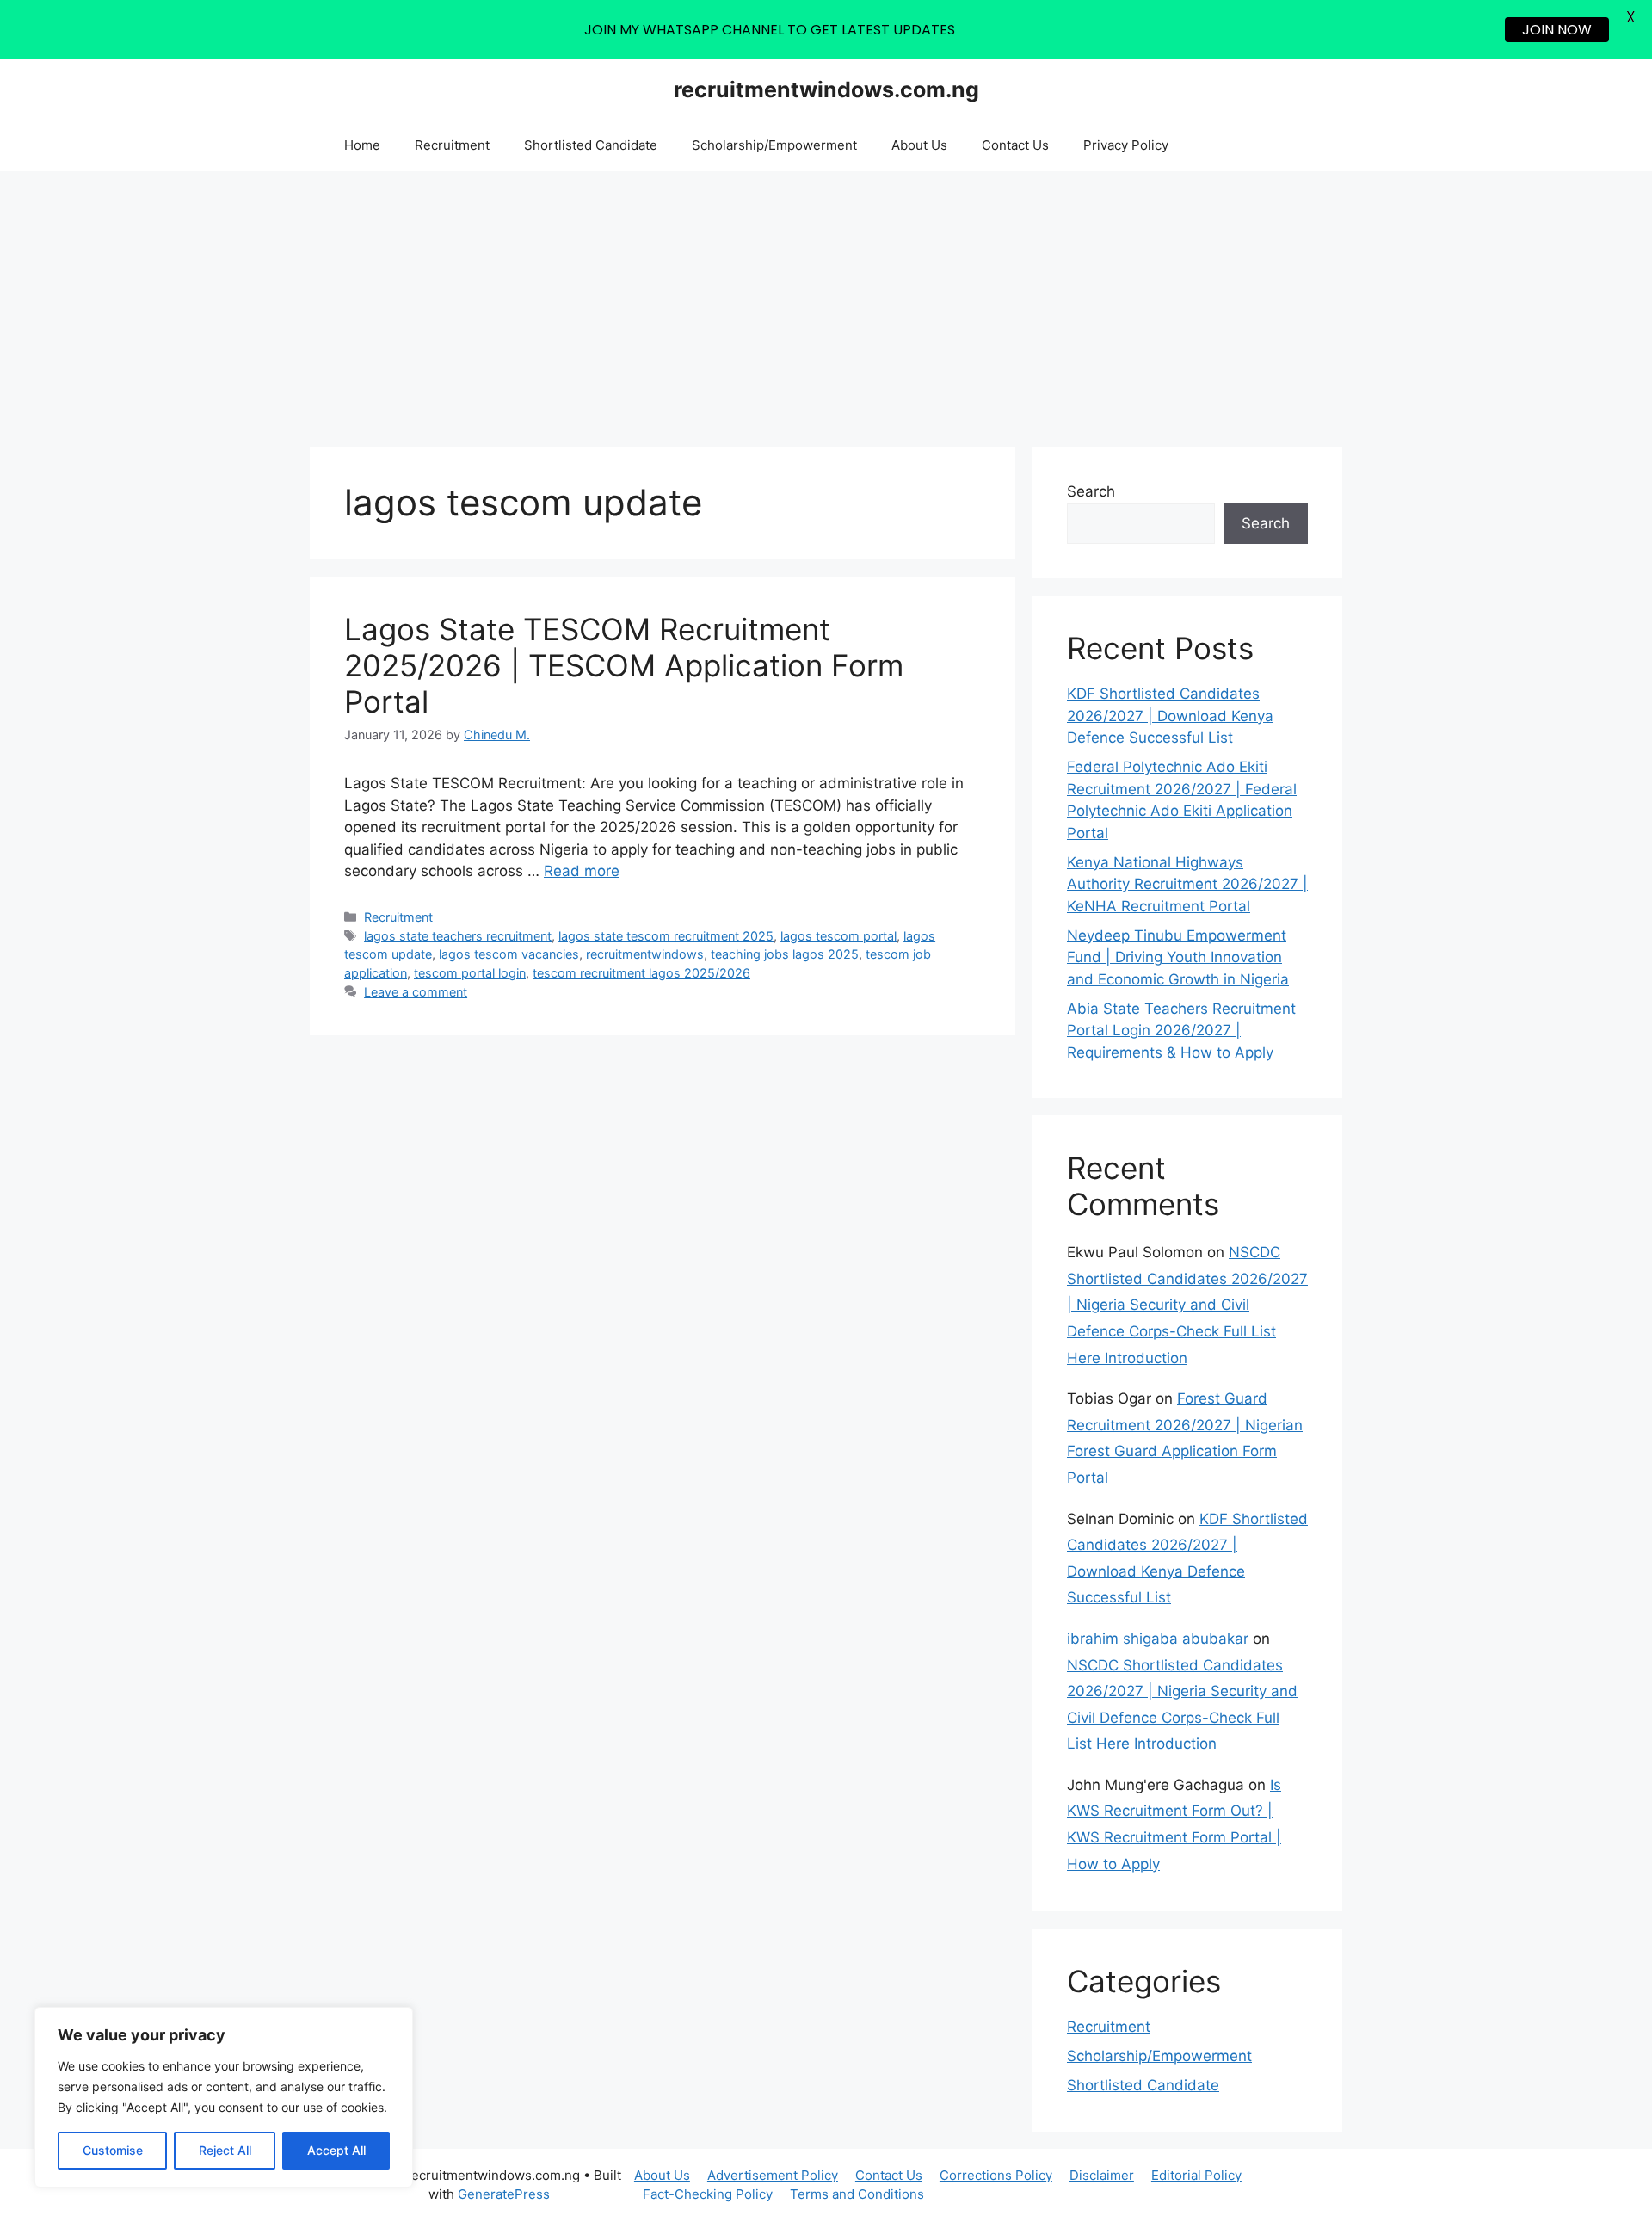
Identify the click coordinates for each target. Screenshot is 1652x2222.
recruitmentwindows (645, 954)
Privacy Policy (1126, 145)
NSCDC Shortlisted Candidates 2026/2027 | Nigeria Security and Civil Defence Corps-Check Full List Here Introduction (1187, 1305)
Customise (113, 2150)
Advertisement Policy (773, 2175)
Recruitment (452, 145)
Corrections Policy (996, 2175)
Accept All (336, 2150)
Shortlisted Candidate (591, 145)
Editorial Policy (1196, 2175)
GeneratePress (504, 2194)
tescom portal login (470, 973)
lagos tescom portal (838, 936)
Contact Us (1015, 145)
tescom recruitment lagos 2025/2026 (641, 973)
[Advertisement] (826, 300)
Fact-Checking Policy (708, 2194)
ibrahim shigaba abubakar (1158, 1639)
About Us (919, 145)
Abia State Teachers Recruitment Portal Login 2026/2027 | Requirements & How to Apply (1181, 1031)
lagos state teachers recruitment (458, 936)
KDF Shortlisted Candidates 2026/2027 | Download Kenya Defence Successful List (1170, 716)
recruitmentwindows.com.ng (826, 89)
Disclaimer (1102, 2175)
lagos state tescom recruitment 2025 (666, 936)
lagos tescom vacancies (509, 954)
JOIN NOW (1557, 30)
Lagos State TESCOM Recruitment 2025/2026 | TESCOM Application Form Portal (624, 665)
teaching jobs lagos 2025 (785, 954)
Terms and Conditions (857, 2194)
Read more (582, 871)
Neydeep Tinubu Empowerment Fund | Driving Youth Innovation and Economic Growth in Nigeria (1178, 957)
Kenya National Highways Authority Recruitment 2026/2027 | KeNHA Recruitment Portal (1187, 884)
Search (1091, 491)
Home (362, 145)
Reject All (225, 2150)
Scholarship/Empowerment (774, 145)
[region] (224, 2097)
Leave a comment (416, 992)
